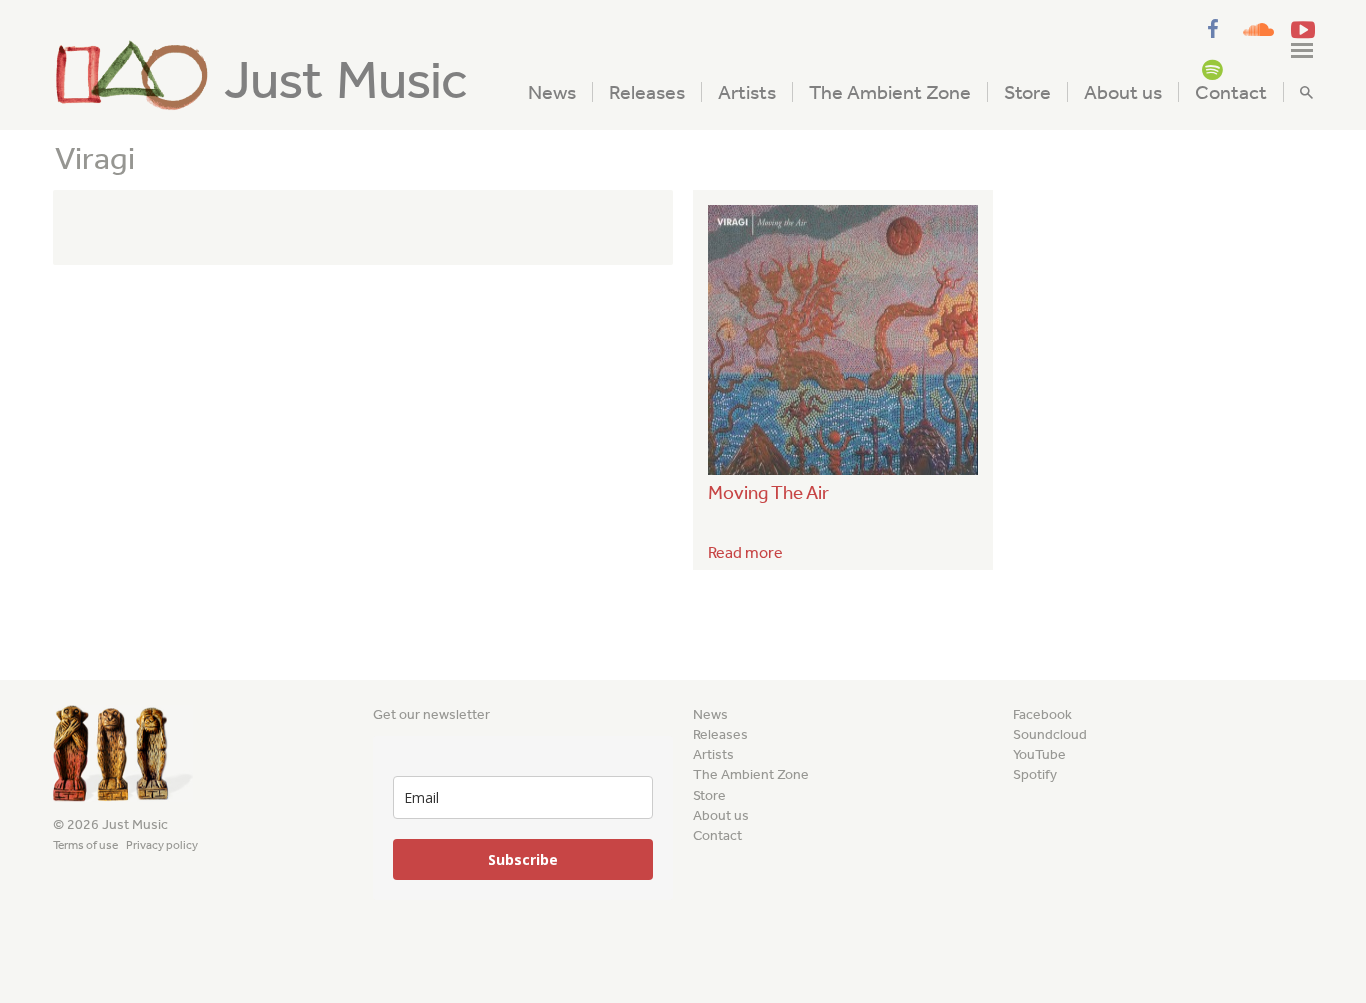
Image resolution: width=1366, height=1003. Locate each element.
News (552, 92)
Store (1027, 92)
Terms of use (85, 845)
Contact (1231, 92)
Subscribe (523, 859)
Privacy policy (162, 845)
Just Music (345, 80)
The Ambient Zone (890, 92)
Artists (747, 92)
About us (1123, 92)
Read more (745, 552)
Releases (647, 92)
